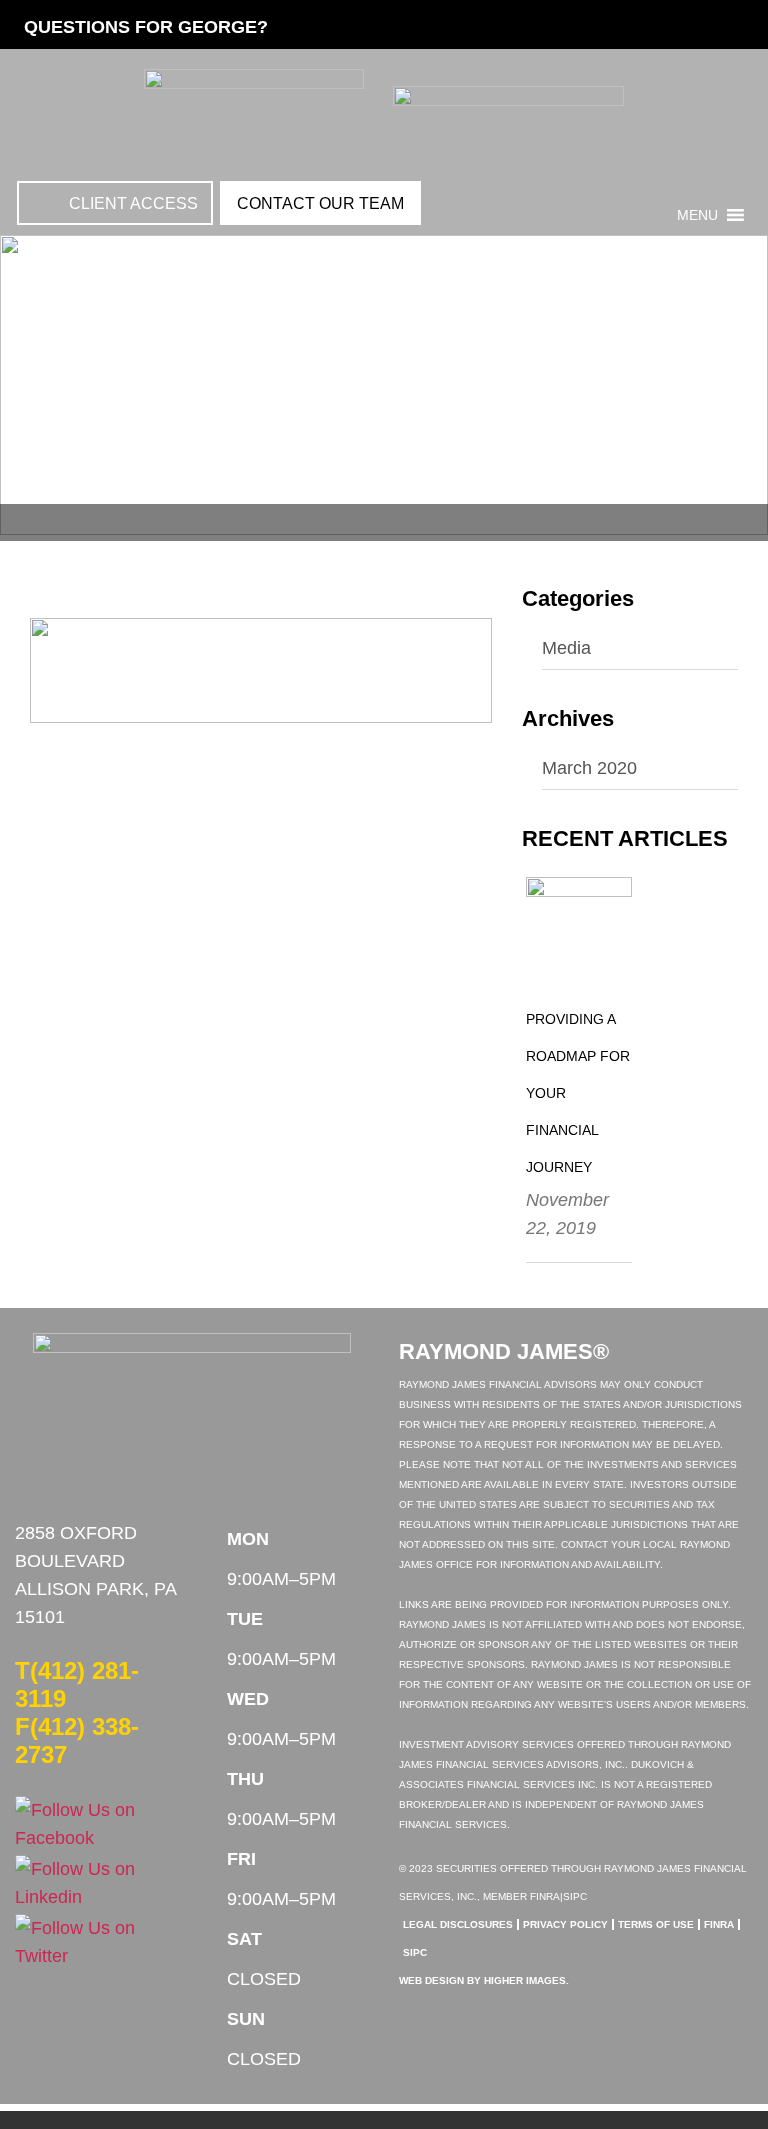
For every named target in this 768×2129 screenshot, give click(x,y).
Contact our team (320, 203)
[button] (697, 215)
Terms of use (656, 1924)
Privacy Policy (565, 1924)
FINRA (719, 1924)
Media (566, 648)
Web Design (431, 1980)
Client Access (133, 203)
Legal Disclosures (458, 1924)
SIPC (415, 1952)
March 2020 (589, 768)
